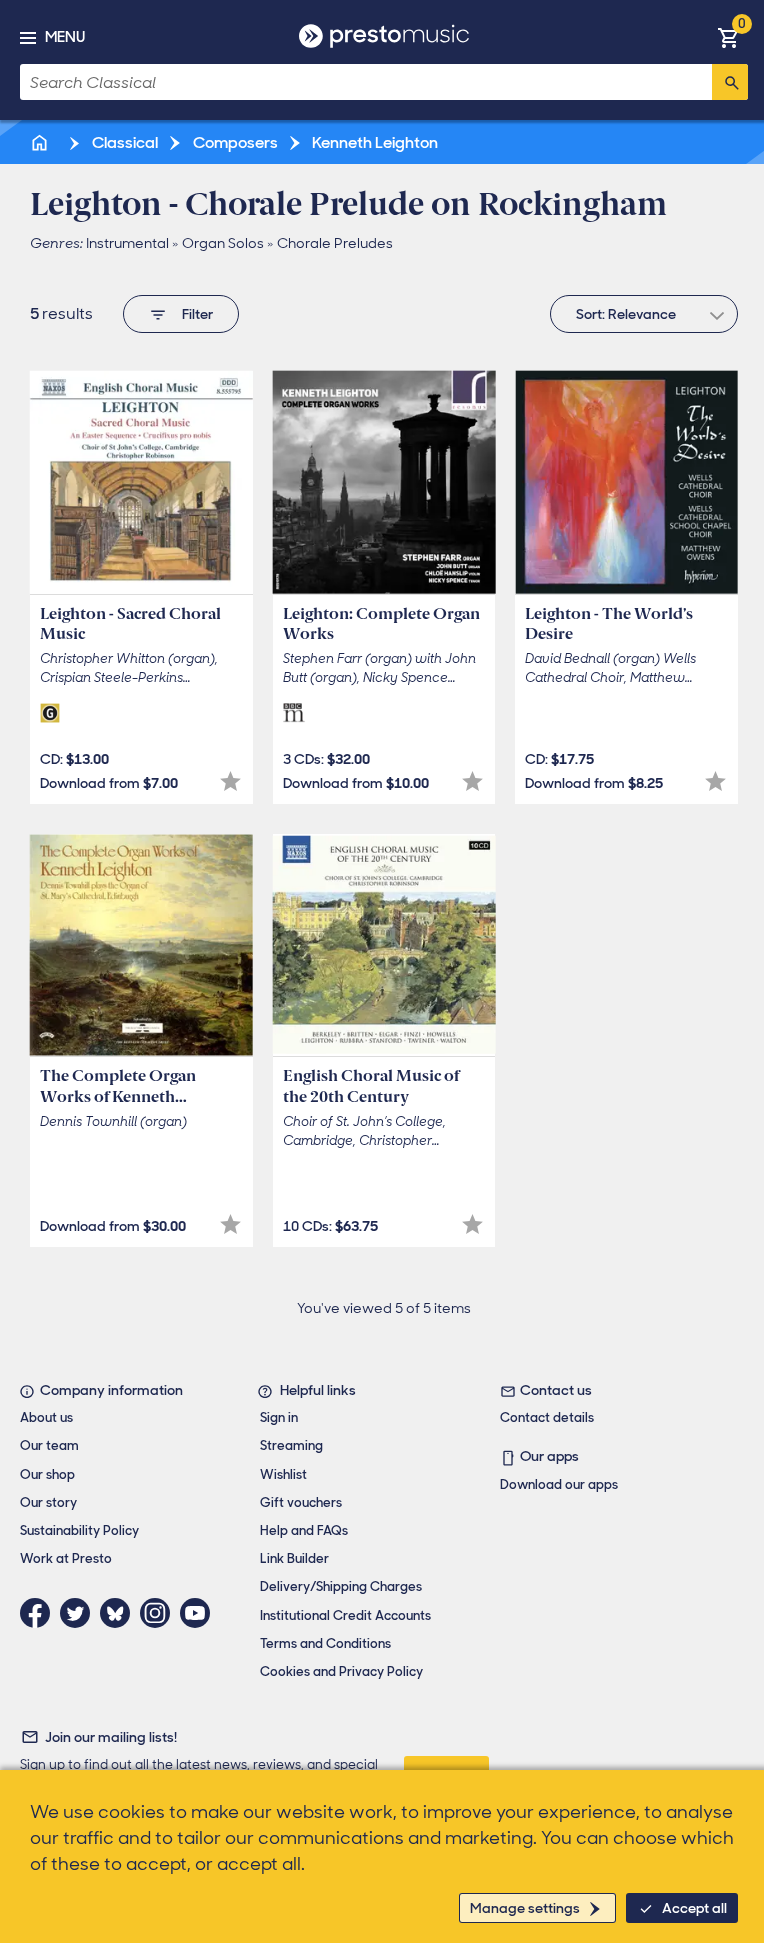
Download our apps (559, 1484)
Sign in (279, 1417)
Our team (49, 1445)
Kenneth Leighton (373, 142)
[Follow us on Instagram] (160, 1613)
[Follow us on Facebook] (40, 1613)
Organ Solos (223, 243)
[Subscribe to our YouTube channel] (200, 1613)
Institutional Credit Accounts (345, 1615)
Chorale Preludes (335, 243)
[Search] (730, 82)
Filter (197, 314)
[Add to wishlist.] (230, 781)
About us (46, 1417)
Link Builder (294, 1558)
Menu (65, 37)
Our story (48, 1502)
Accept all (694, 1908)
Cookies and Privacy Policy (341, 1671)
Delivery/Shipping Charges (341, 1586)
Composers (234, 142)
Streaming (291, 1445)
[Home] (41, 142)
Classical (123, 142)
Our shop (47, 1474)
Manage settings (525, 1908)
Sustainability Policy (79, 1530)
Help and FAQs (304, 1530)
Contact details (547, 1417)
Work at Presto (66, 1558)
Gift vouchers (301, 1502)
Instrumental (127, 243)
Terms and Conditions (325, 1643)
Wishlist (283, 1474)
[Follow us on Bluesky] (120, 1613)
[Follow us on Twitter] (80, 1613)
